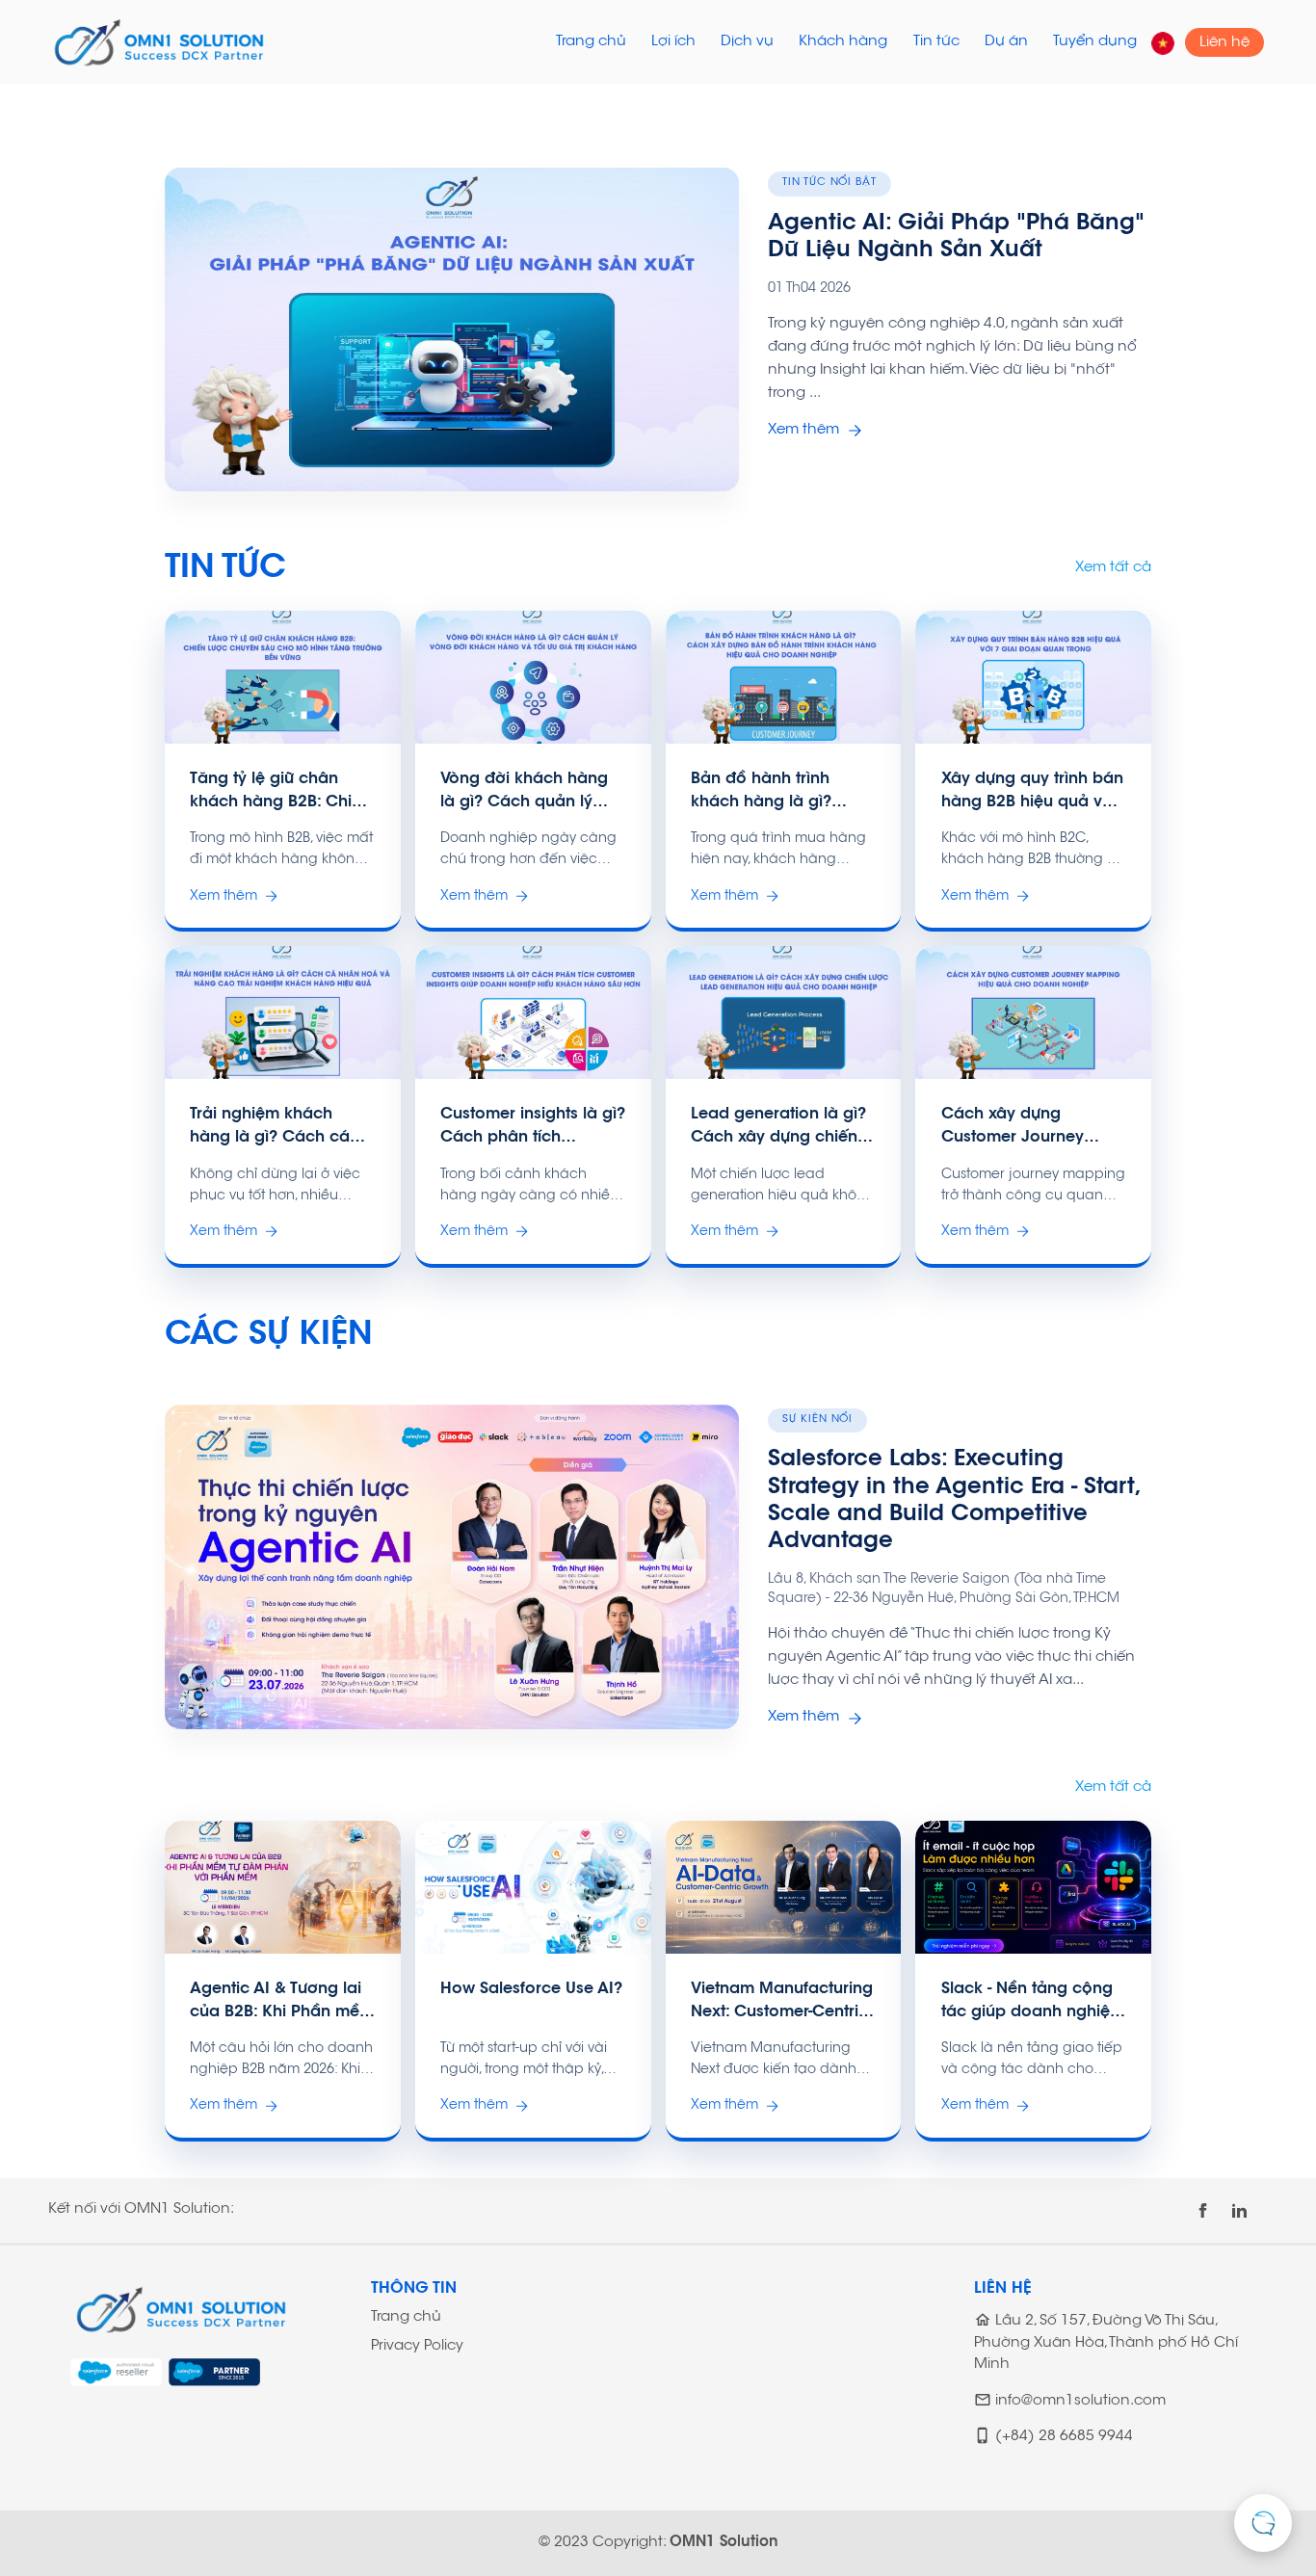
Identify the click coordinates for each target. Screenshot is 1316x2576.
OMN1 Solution (724, 2543)
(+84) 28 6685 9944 (1064, 2438)
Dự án (1006, 42)
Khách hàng (843, 42)
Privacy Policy (417, 2346)
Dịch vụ (747, 42)
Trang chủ (591, 42)
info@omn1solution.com (1080, 2401)
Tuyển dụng (1095, 42)
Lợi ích (673, 42)
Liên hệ (1224, 42)
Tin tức (936, 42)
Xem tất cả (1113, 568)
